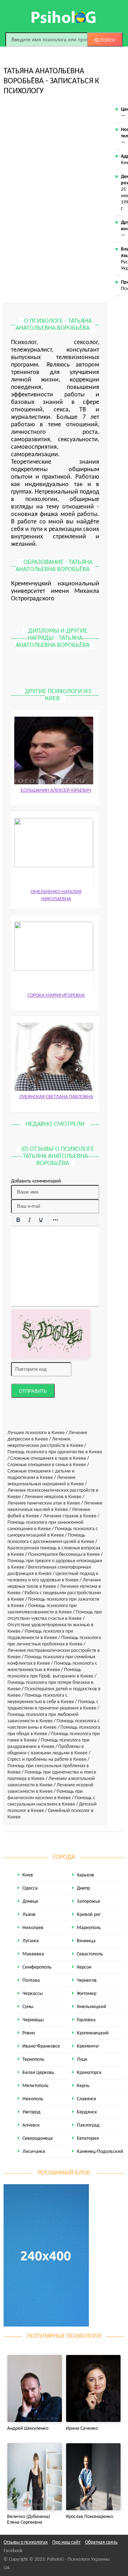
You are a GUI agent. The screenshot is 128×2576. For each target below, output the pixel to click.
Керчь (83, 2086)
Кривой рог (89, 1915)
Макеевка (33, 1954)
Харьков (86, 1875)
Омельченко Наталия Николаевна (56, 895)
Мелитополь (36, 2086)
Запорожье (89, 1901)
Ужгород (31, 2112)
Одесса (30, 1888)
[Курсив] (30, 1220)
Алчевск (31, 2125)
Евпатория (88, 2138)
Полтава (31, 1980)
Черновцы (33, 2020)
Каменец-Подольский (100, 2152)
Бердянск (87, 2112)
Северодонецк (38, 2138)
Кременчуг (88, 2046)
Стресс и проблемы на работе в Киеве (47, 1760)
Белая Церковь (38, 2073)
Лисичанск (34, 2152)
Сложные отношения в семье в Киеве (47, 1465)
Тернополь (33, 2059)
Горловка (86, 2020)
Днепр (83, 1888)
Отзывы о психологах (26, 2542)
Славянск (87, 2099)
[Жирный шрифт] (18, 1220)
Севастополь (90, 1954)
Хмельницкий (92, 2007)
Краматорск (89, 2073)
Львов (29, 1915)
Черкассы (33, 1994)
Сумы (28, 2007)
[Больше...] (55, 1220)
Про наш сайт (66, 2542)
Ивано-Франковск (41, 2046)
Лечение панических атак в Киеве (44, 1503)
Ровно (29, 2033)
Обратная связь (101, 2542)
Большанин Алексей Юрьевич (56, 791)
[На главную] (64, 17)
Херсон (84, 1967)
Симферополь (37, 1967)
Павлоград (88, 2125)
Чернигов (87, 1980)
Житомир (87, 1994)
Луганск (31, 1941)
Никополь (33, 2099)
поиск (107, 40)
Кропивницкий (93, 2033)
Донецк (30, 1901)
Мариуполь (89, 1928)
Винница (86, 1941)
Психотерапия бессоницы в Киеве (64, 1555)
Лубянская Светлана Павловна (56, 1097)
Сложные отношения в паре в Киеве (48, 1458)
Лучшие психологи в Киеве (36, 1433)
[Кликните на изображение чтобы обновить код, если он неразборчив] (50, 1334)
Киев (28, 1875)
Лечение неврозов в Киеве (53, 1497)
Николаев (33, 1928)
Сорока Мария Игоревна (56, 995)
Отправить (33, 1391)
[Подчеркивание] (41, 1220)
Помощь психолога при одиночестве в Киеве (55, 1452)
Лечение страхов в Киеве (70, 1516)
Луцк (82, 2059)
